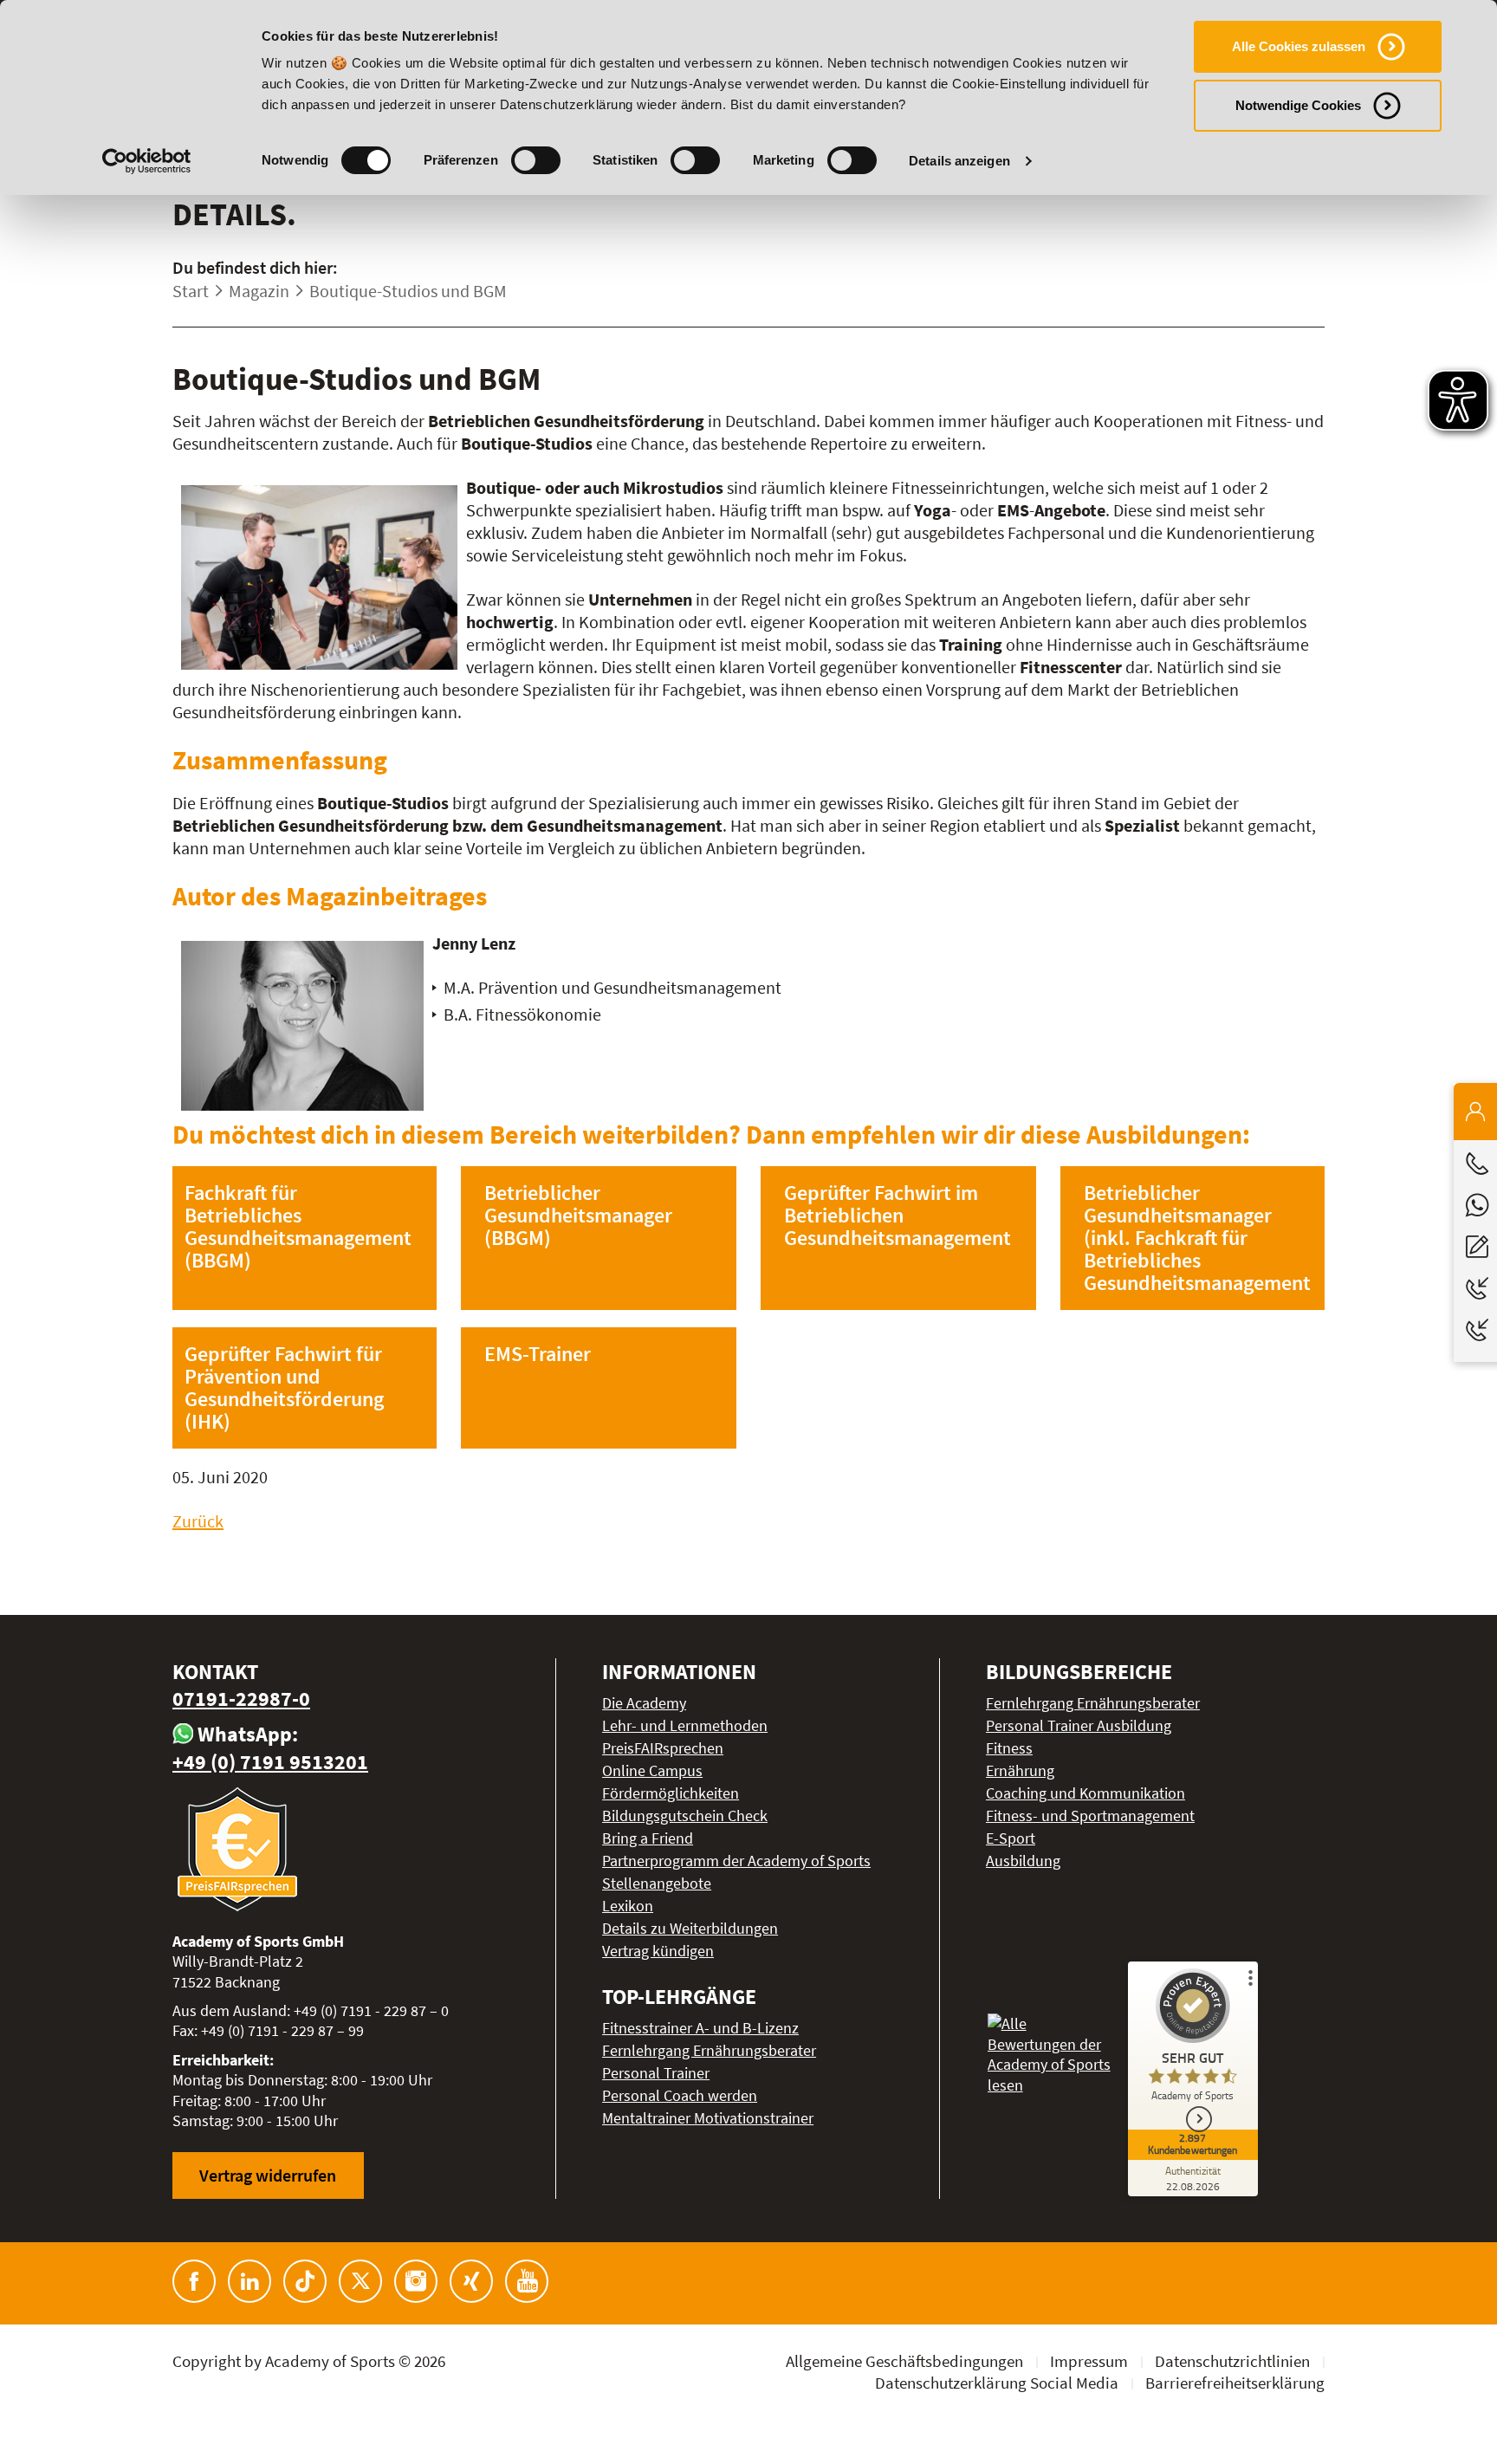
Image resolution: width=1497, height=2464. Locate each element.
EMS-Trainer (538, 1354)
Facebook (194, 2281)
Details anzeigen (959, 161)
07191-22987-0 (241, 1699)
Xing (471, 2281)
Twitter (360, 2281)
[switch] (536, 160)
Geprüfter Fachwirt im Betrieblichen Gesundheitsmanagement (898, 1215)
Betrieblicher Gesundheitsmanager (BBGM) (578, 1215)
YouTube (527, 2281)
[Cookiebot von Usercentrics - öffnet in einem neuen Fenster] (147, 161)
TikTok (305, 2281)
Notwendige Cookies (1298, 105)
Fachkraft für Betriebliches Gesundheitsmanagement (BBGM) (298, 1226)
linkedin (249, 2281)
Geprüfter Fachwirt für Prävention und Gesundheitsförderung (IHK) (284, 1388)
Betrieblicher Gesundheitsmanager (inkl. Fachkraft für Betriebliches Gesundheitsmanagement (1197, 1238)
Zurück (198, 1521)
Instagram (416, 2281)
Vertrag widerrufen (268, 2175)
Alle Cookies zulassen (1299, 46)
